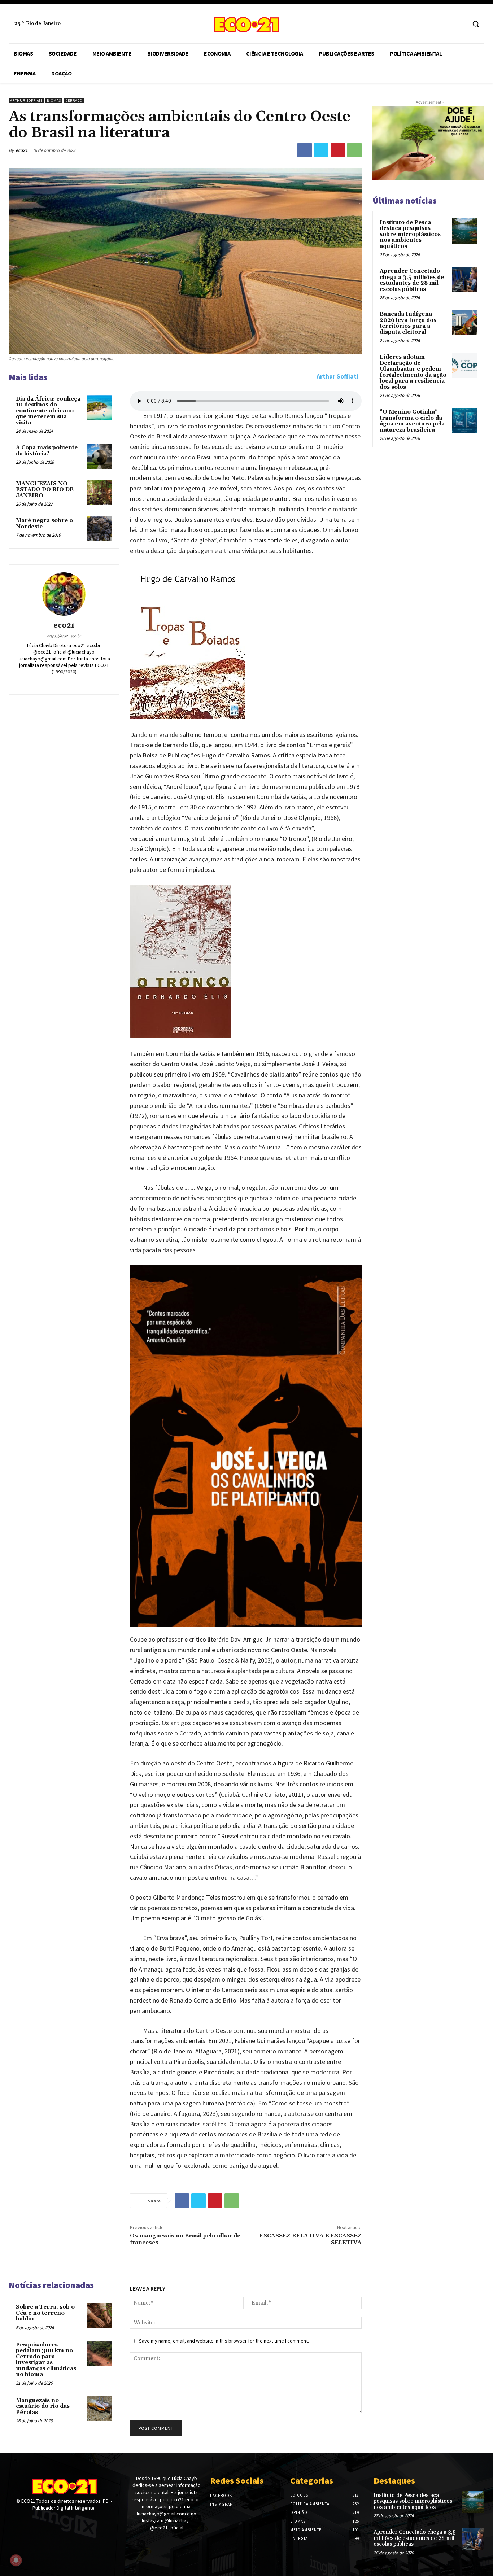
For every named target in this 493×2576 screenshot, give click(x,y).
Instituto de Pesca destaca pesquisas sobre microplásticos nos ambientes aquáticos (410, 234)
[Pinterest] (338, 150)
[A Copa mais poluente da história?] (99, 456)
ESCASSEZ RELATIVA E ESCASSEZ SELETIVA (311, 2239)
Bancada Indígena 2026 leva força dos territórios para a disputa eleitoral (408, 323)
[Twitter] (321, 150)
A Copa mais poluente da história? (47, 451)
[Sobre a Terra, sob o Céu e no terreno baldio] (99, 2315)
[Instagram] (460, 24)
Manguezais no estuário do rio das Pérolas (43, 2406)
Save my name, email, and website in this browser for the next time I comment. (224, 2341)
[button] (476, 24)
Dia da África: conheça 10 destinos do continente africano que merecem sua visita (48, 411)
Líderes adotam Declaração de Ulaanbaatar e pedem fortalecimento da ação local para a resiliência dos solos (413, 372)
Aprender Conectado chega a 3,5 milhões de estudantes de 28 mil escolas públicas (412, 280)
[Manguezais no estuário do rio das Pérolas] (99, 2409)
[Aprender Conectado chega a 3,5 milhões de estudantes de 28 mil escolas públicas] (464, 280)
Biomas (54, 101)
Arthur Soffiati (26, 101)
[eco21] (64, 594)
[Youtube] (38, 2522)
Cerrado (74, 101)
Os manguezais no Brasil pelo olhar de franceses (185, 2239)
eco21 (22, 150)
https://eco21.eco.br (64, 636)
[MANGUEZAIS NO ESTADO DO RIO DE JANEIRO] (99, 492)
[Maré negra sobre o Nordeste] (99, 529)
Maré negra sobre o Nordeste (44, 524)
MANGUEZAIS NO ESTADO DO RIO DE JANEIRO (45, 490)
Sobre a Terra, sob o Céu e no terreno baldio (45, 2313)
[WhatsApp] (354, 150)
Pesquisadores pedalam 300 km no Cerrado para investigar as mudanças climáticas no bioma (46, 2360)
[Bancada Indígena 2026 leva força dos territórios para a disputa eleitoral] (464, 323)
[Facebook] (447, 24)
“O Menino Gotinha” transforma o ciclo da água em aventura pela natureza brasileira (412, 421)
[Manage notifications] (16, 2560)
